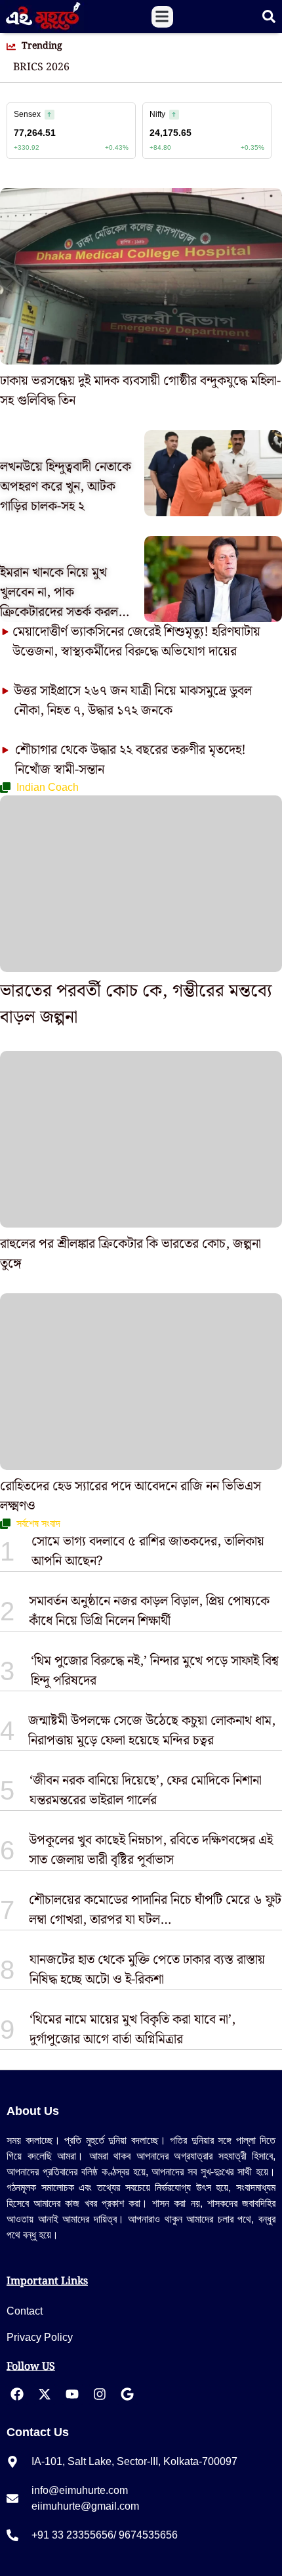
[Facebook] (17, 2394)
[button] (162, 17)
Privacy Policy (40, 2337)
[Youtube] (72, 2394)
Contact (25, 2311)
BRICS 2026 (41, 68)
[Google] (127, 2394)
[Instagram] (100, 2394)
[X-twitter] (45, 2394)
